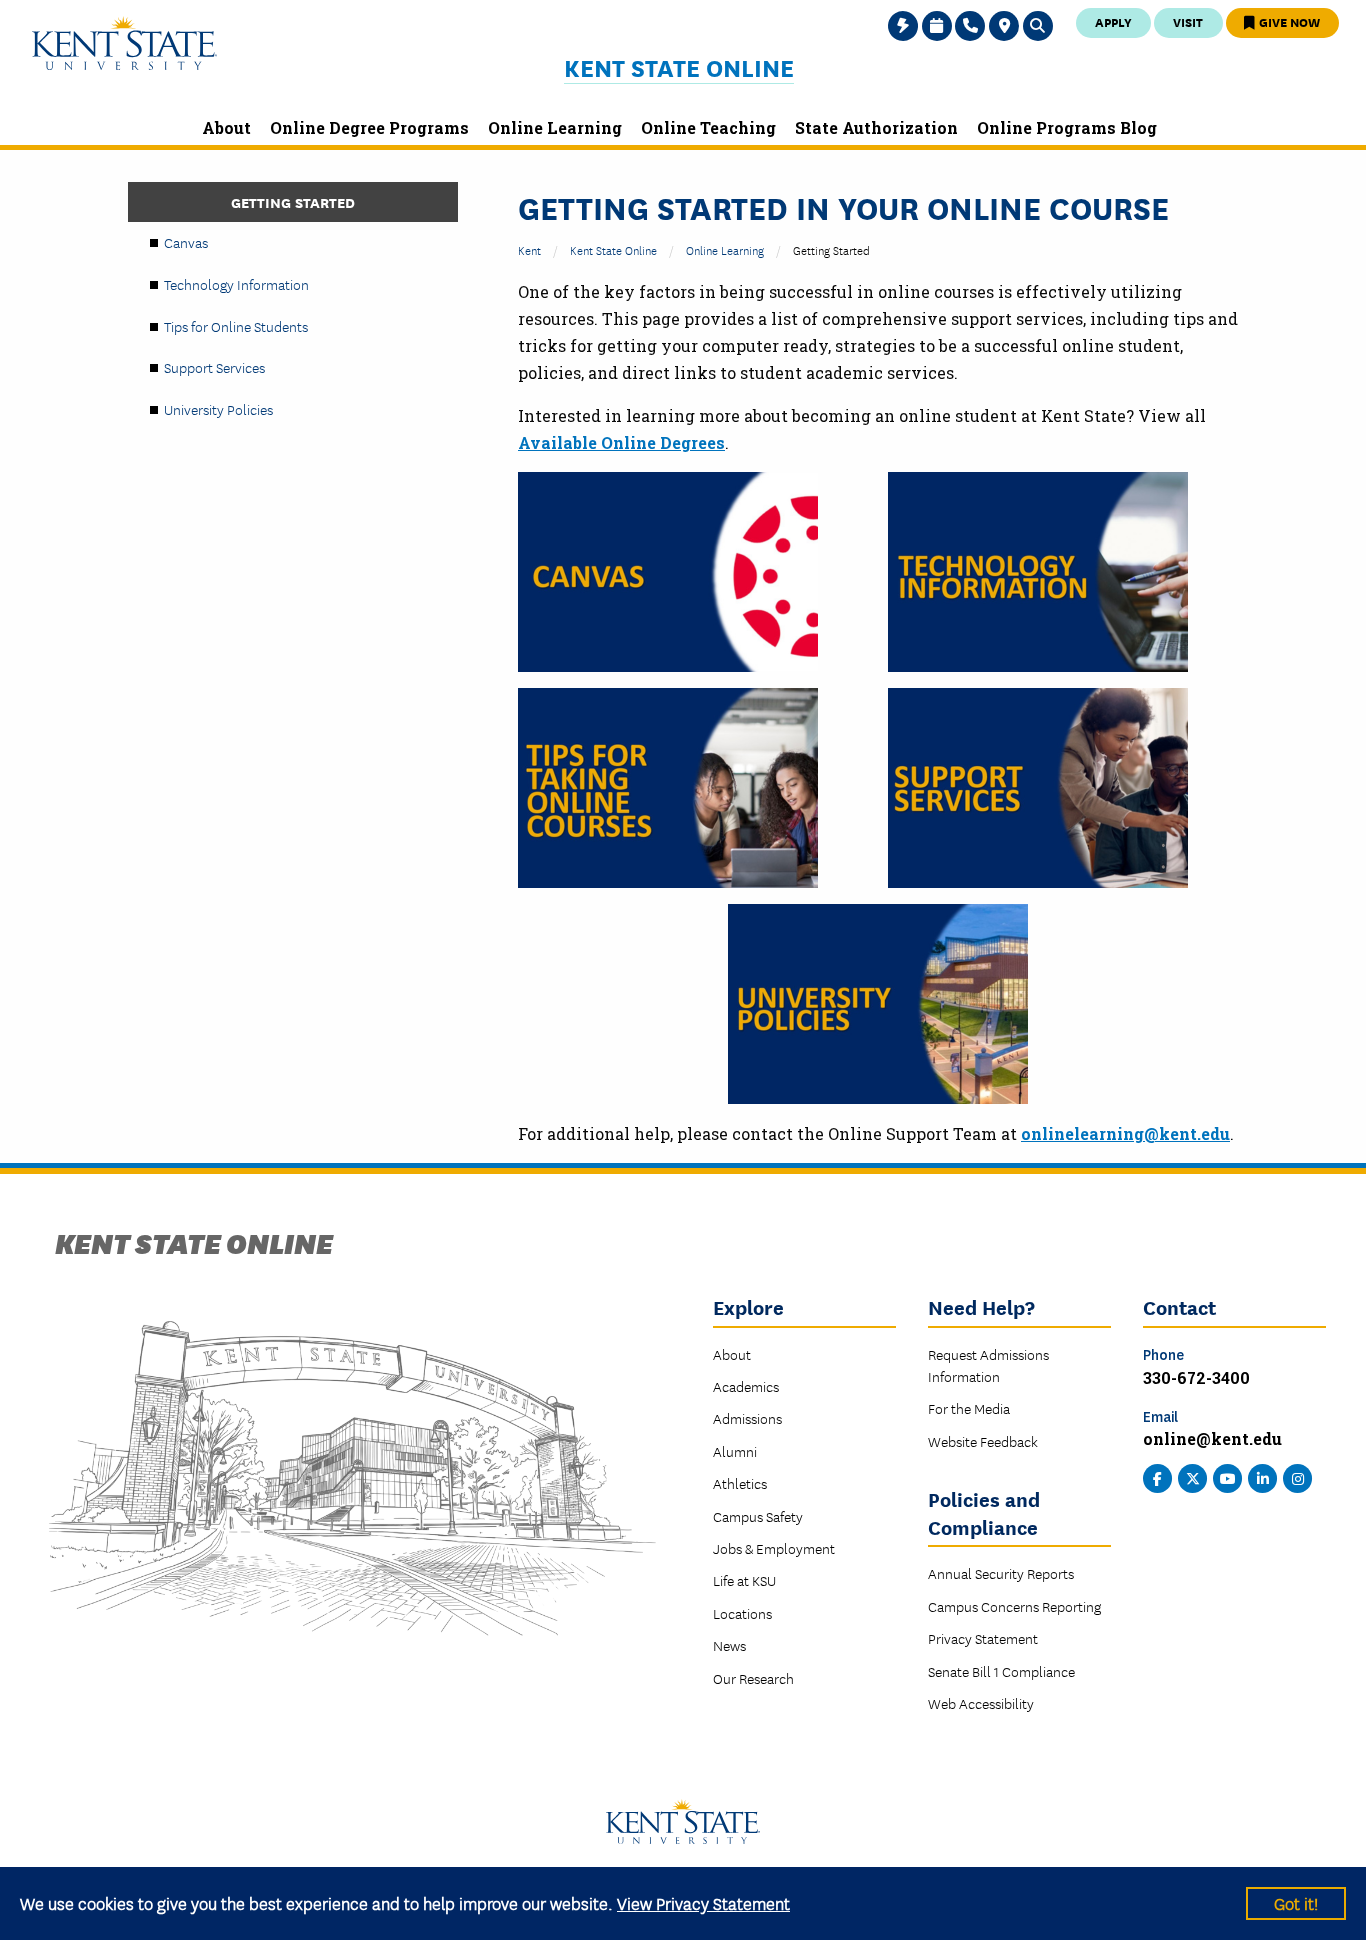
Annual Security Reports (1001, 1573)
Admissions (747, 1418)
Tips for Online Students (236, 326)
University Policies (218, 409)
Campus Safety (758, 1516)
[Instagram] (1298, 1477)
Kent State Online (679, 67)
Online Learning (725, 249)
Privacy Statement (983, 1638)
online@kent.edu (1212, 1438)
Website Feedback (983, 1441)
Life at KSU (744, 1580)
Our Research (753, 1678)
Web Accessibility (981, 1703)
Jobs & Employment (774, 1548)
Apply (1113, 21)
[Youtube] (1228, 1477)
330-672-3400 (1196, 1377)
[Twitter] (1193, 1477)
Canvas (186, 242)
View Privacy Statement (703, 1902)
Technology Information (236, 284)
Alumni (735, 1451)
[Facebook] (1158, 1477)
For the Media (969, 1408)
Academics (746, 1386)
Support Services (214, 367)
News (729, 1645)
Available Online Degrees (621, 442)
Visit (1188, 21)
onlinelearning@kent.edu (1125, 1133)
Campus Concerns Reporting (1014, 1606)
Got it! (1296, 1902)
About (732, 1354)
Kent (529, 249)
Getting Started (293, 201)
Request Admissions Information (988, 1365)
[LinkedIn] (1263, 1477)
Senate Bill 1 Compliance (1001, 1671)
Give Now (1288, 21)
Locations (742, 1613)
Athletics (740, 1483)
